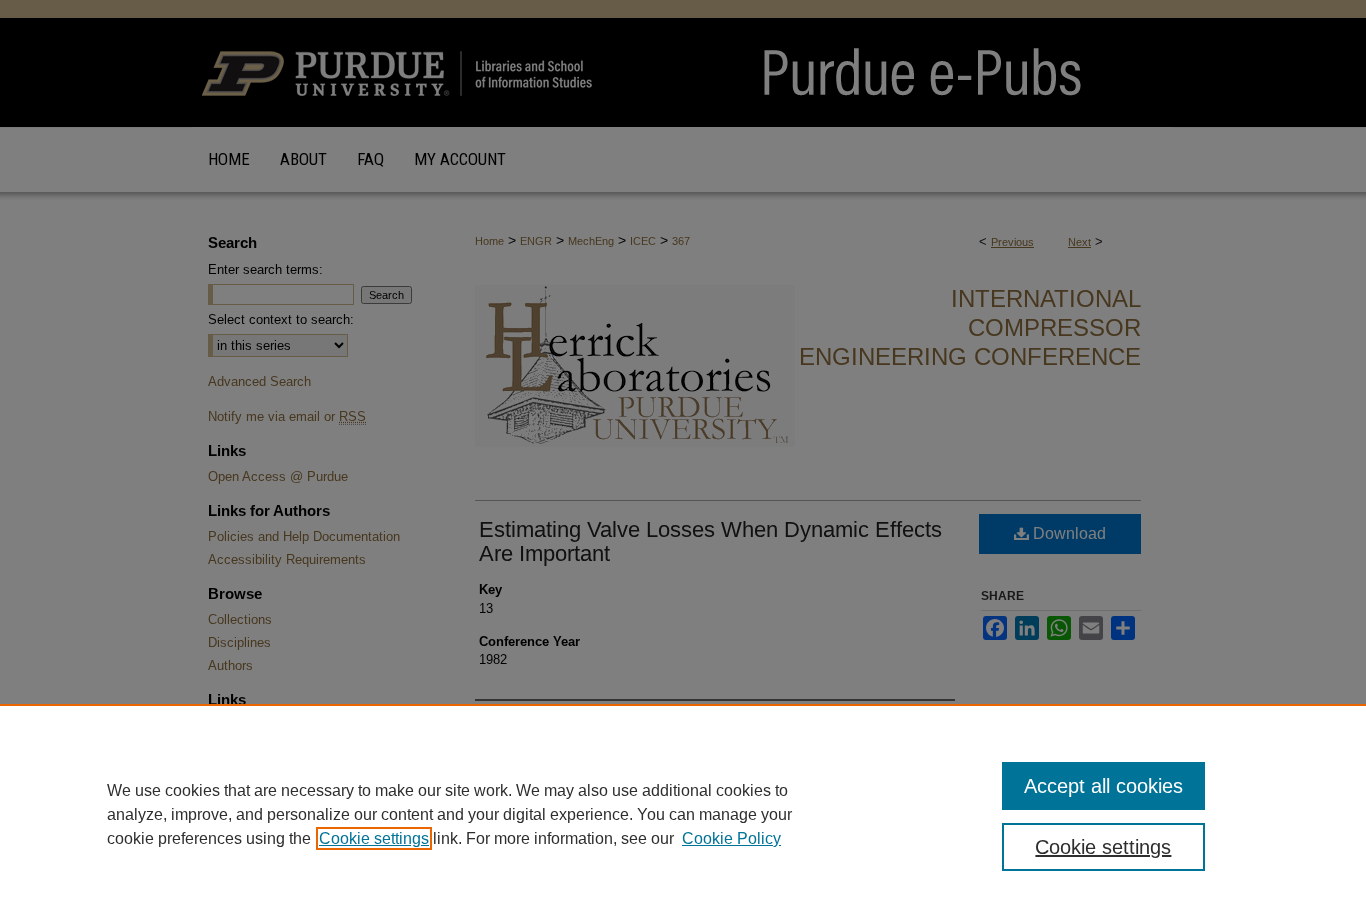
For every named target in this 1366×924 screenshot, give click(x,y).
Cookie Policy (731, 838)
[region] (683, 814)
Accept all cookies (1103, 786)
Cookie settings (374, 838)
